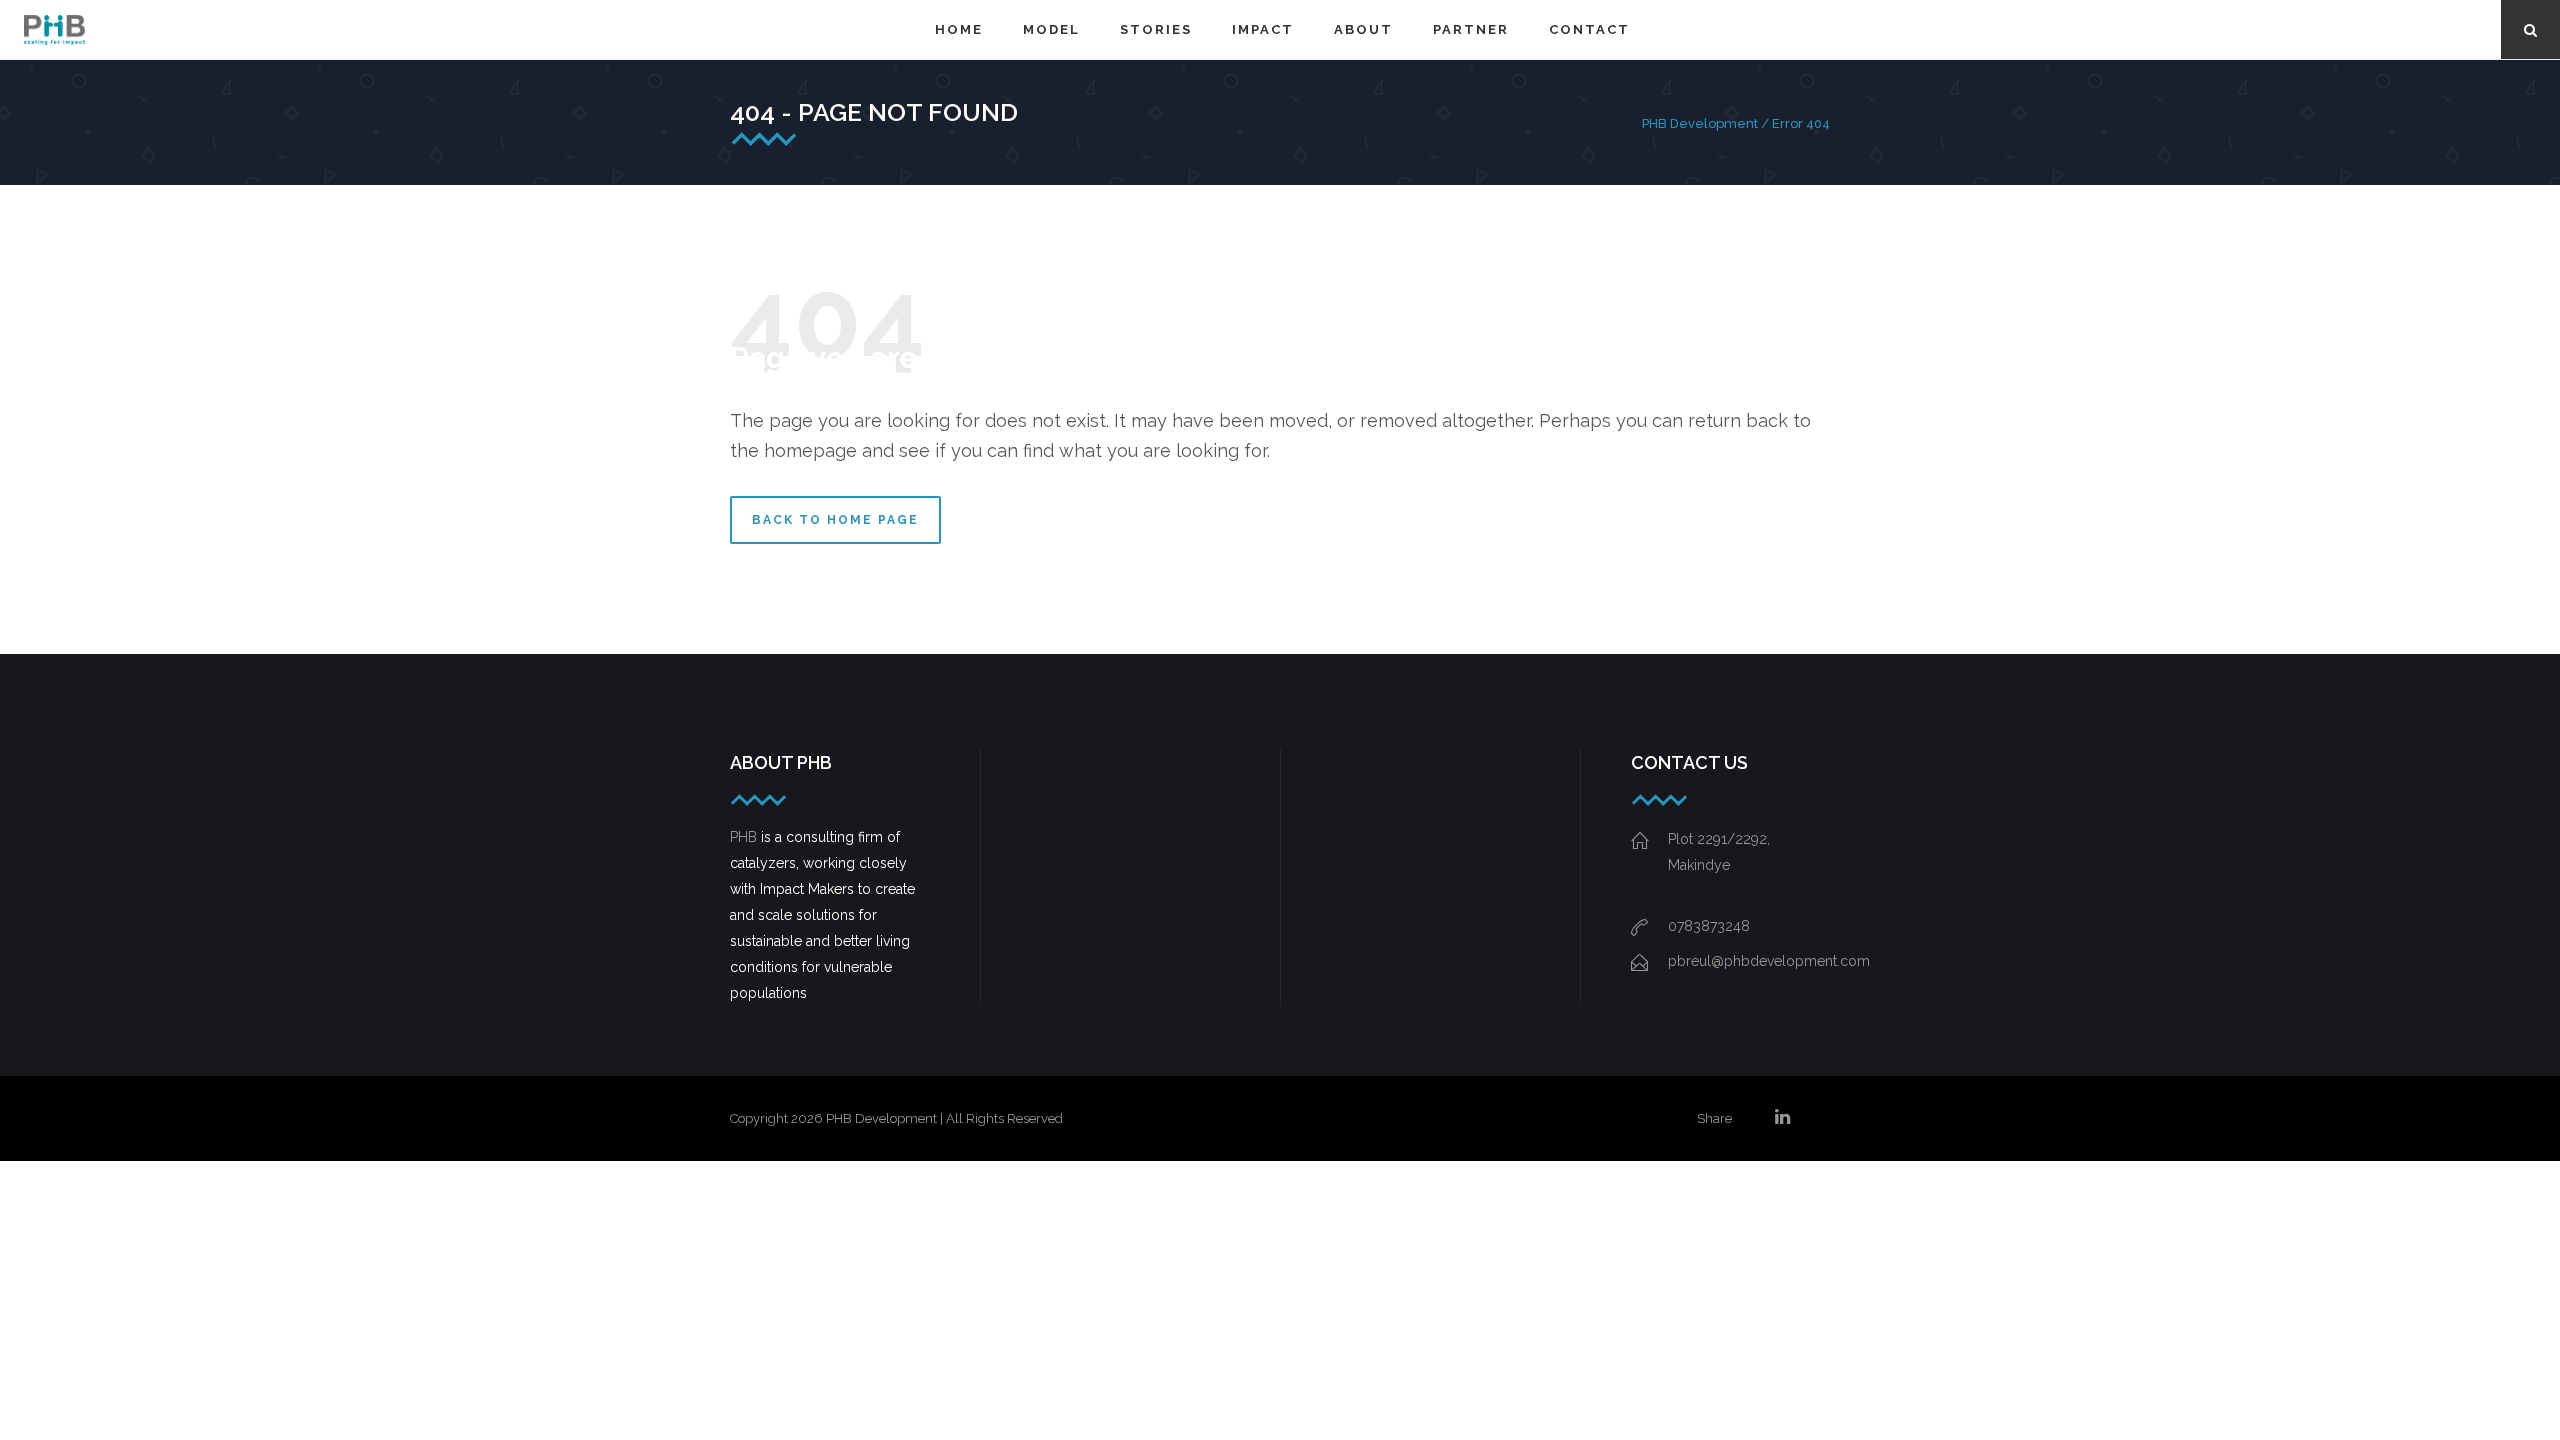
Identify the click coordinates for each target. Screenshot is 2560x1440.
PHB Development (1700, 123)
